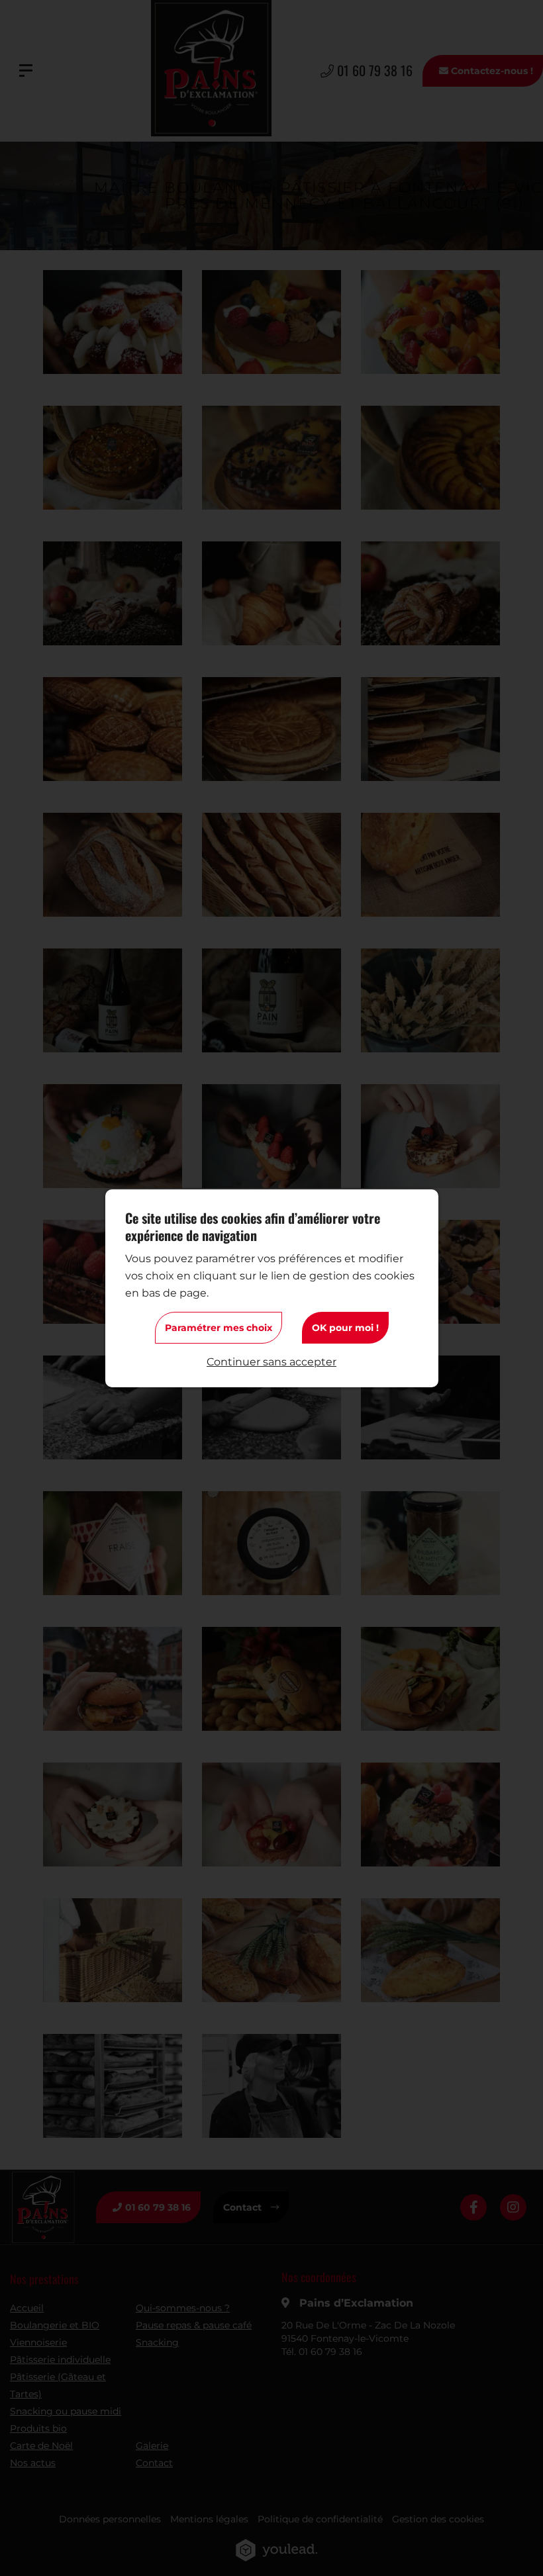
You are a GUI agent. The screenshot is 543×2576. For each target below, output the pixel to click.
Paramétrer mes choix (219, 1328)
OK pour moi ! (345, 1328)
